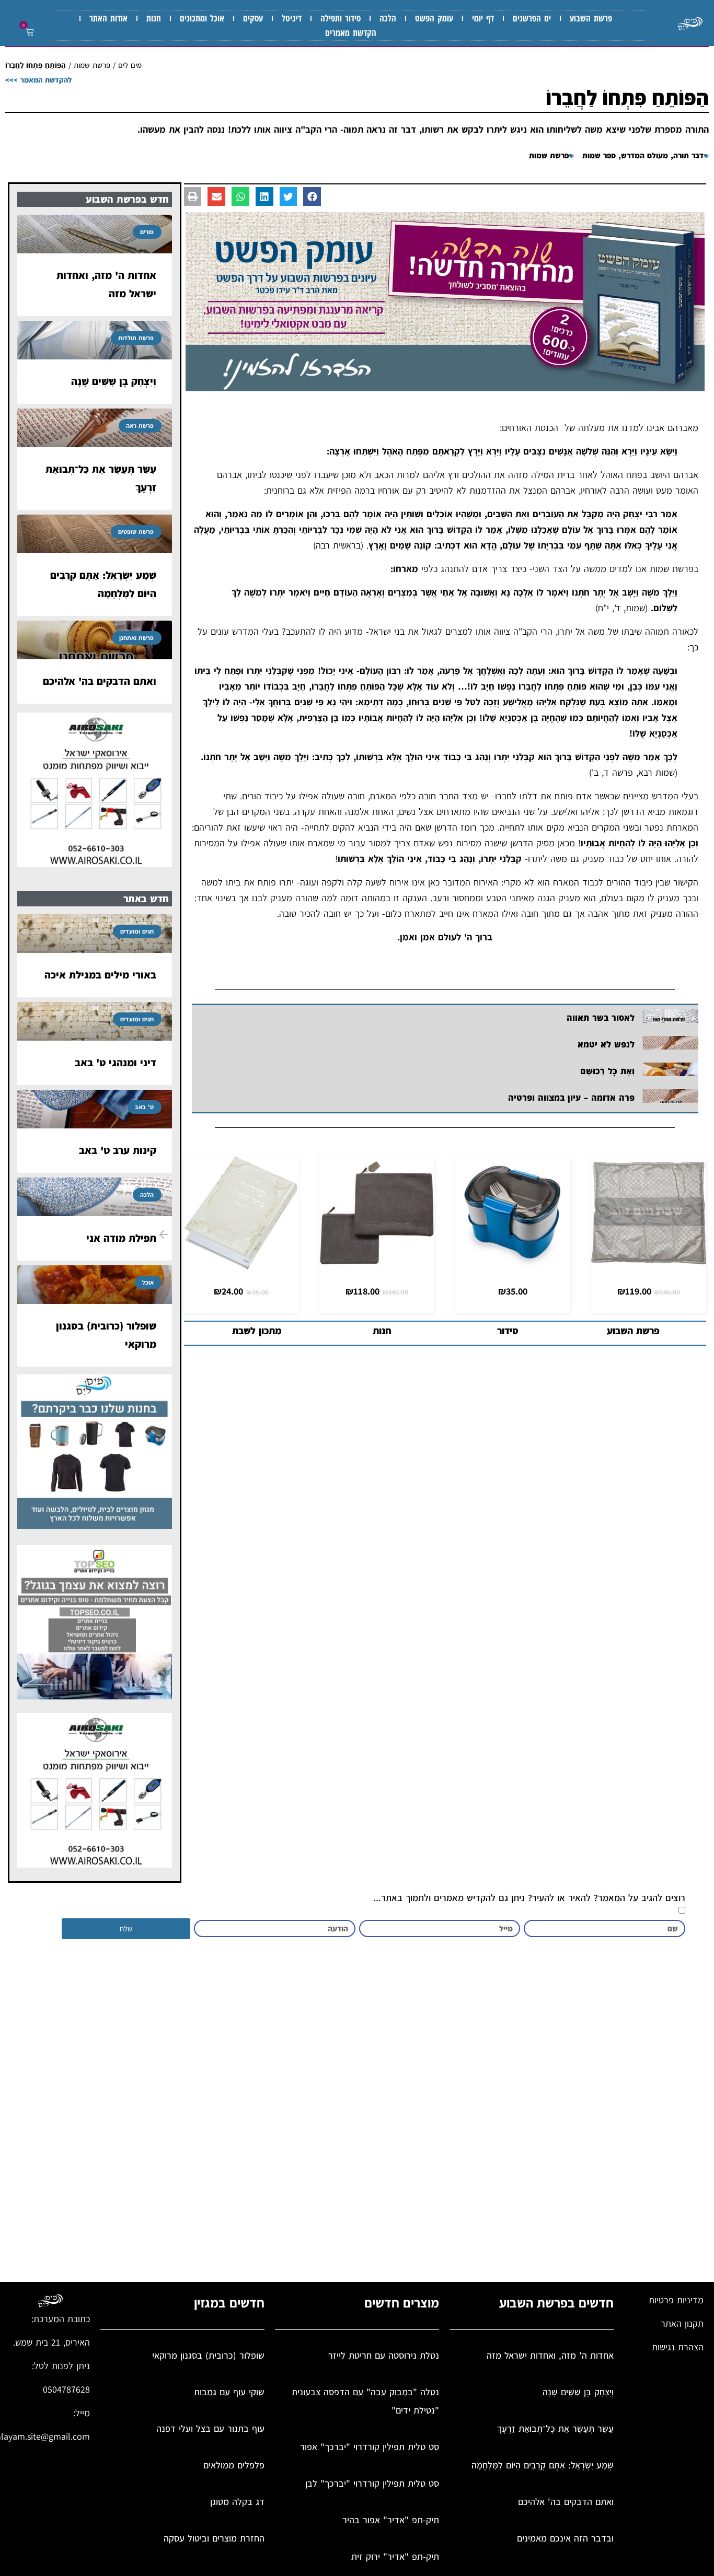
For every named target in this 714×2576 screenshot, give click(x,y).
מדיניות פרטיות (676, 2300)
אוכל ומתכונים (202, 18)
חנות (154, 18)
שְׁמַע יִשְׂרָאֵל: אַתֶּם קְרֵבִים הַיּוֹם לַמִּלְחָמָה (543, 2465)
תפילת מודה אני (121, 1238)
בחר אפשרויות (513, 1259)
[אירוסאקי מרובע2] (95, 864)
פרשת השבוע (591, 18)
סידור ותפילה (341, 18)
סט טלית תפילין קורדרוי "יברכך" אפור (370, 2447)
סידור (508, 1331)
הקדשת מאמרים (351, 33)
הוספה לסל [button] (649, 1259)
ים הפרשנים (532, 18)
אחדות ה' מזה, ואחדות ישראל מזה (550, 2355)
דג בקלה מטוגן (237, 2502)
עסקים (253, 18)
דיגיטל (292, 18)
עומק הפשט (434, 18)
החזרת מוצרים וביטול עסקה (214, 2538)
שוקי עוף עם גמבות (229, 2392)
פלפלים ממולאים (234, 2465)
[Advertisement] (390, 2115)
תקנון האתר (682, 2323)
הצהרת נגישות (678, 2347)
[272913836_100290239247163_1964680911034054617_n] (445, 388)
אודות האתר (108, 18)
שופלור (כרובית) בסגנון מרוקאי (208, 2355)
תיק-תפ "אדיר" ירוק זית (395, 2556)
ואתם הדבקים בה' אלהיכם (100, 681)
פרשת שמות (92, 65)
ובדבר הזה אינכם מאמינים (565, 2538)
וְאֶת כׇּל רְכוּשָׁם (606, 1071)
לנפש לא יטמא (606, 1044)
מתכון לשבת (257, 1331)
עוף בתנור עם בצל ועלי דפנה (210, 2428)
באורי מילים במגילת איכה (100, 975)
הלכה (388, 18)
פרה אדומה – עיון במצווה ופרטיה (571, 1098)
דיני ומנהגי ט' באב (116, 1063)
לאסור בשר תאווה (601, 1018)
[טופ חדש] (95, 1696)
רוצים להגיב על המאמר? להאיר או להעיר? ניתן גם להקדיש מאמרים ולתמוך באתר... (529, 1898)
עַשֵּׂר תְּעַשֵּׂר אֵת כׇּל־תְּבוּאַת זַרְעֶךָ (555, 2428)
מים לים (130, 65)
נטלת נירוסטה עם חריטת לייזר (384, 2355)
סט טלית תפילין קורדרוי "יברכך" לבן (372, 2483)
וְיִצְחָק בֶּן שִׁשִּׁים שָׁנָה (114, 381)
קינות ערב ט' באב (118, 1150)
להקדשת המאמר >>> (38, 80)
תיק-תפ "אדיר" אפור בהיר (391, 2520)
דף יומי (483, 18)
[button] (28, 33)
